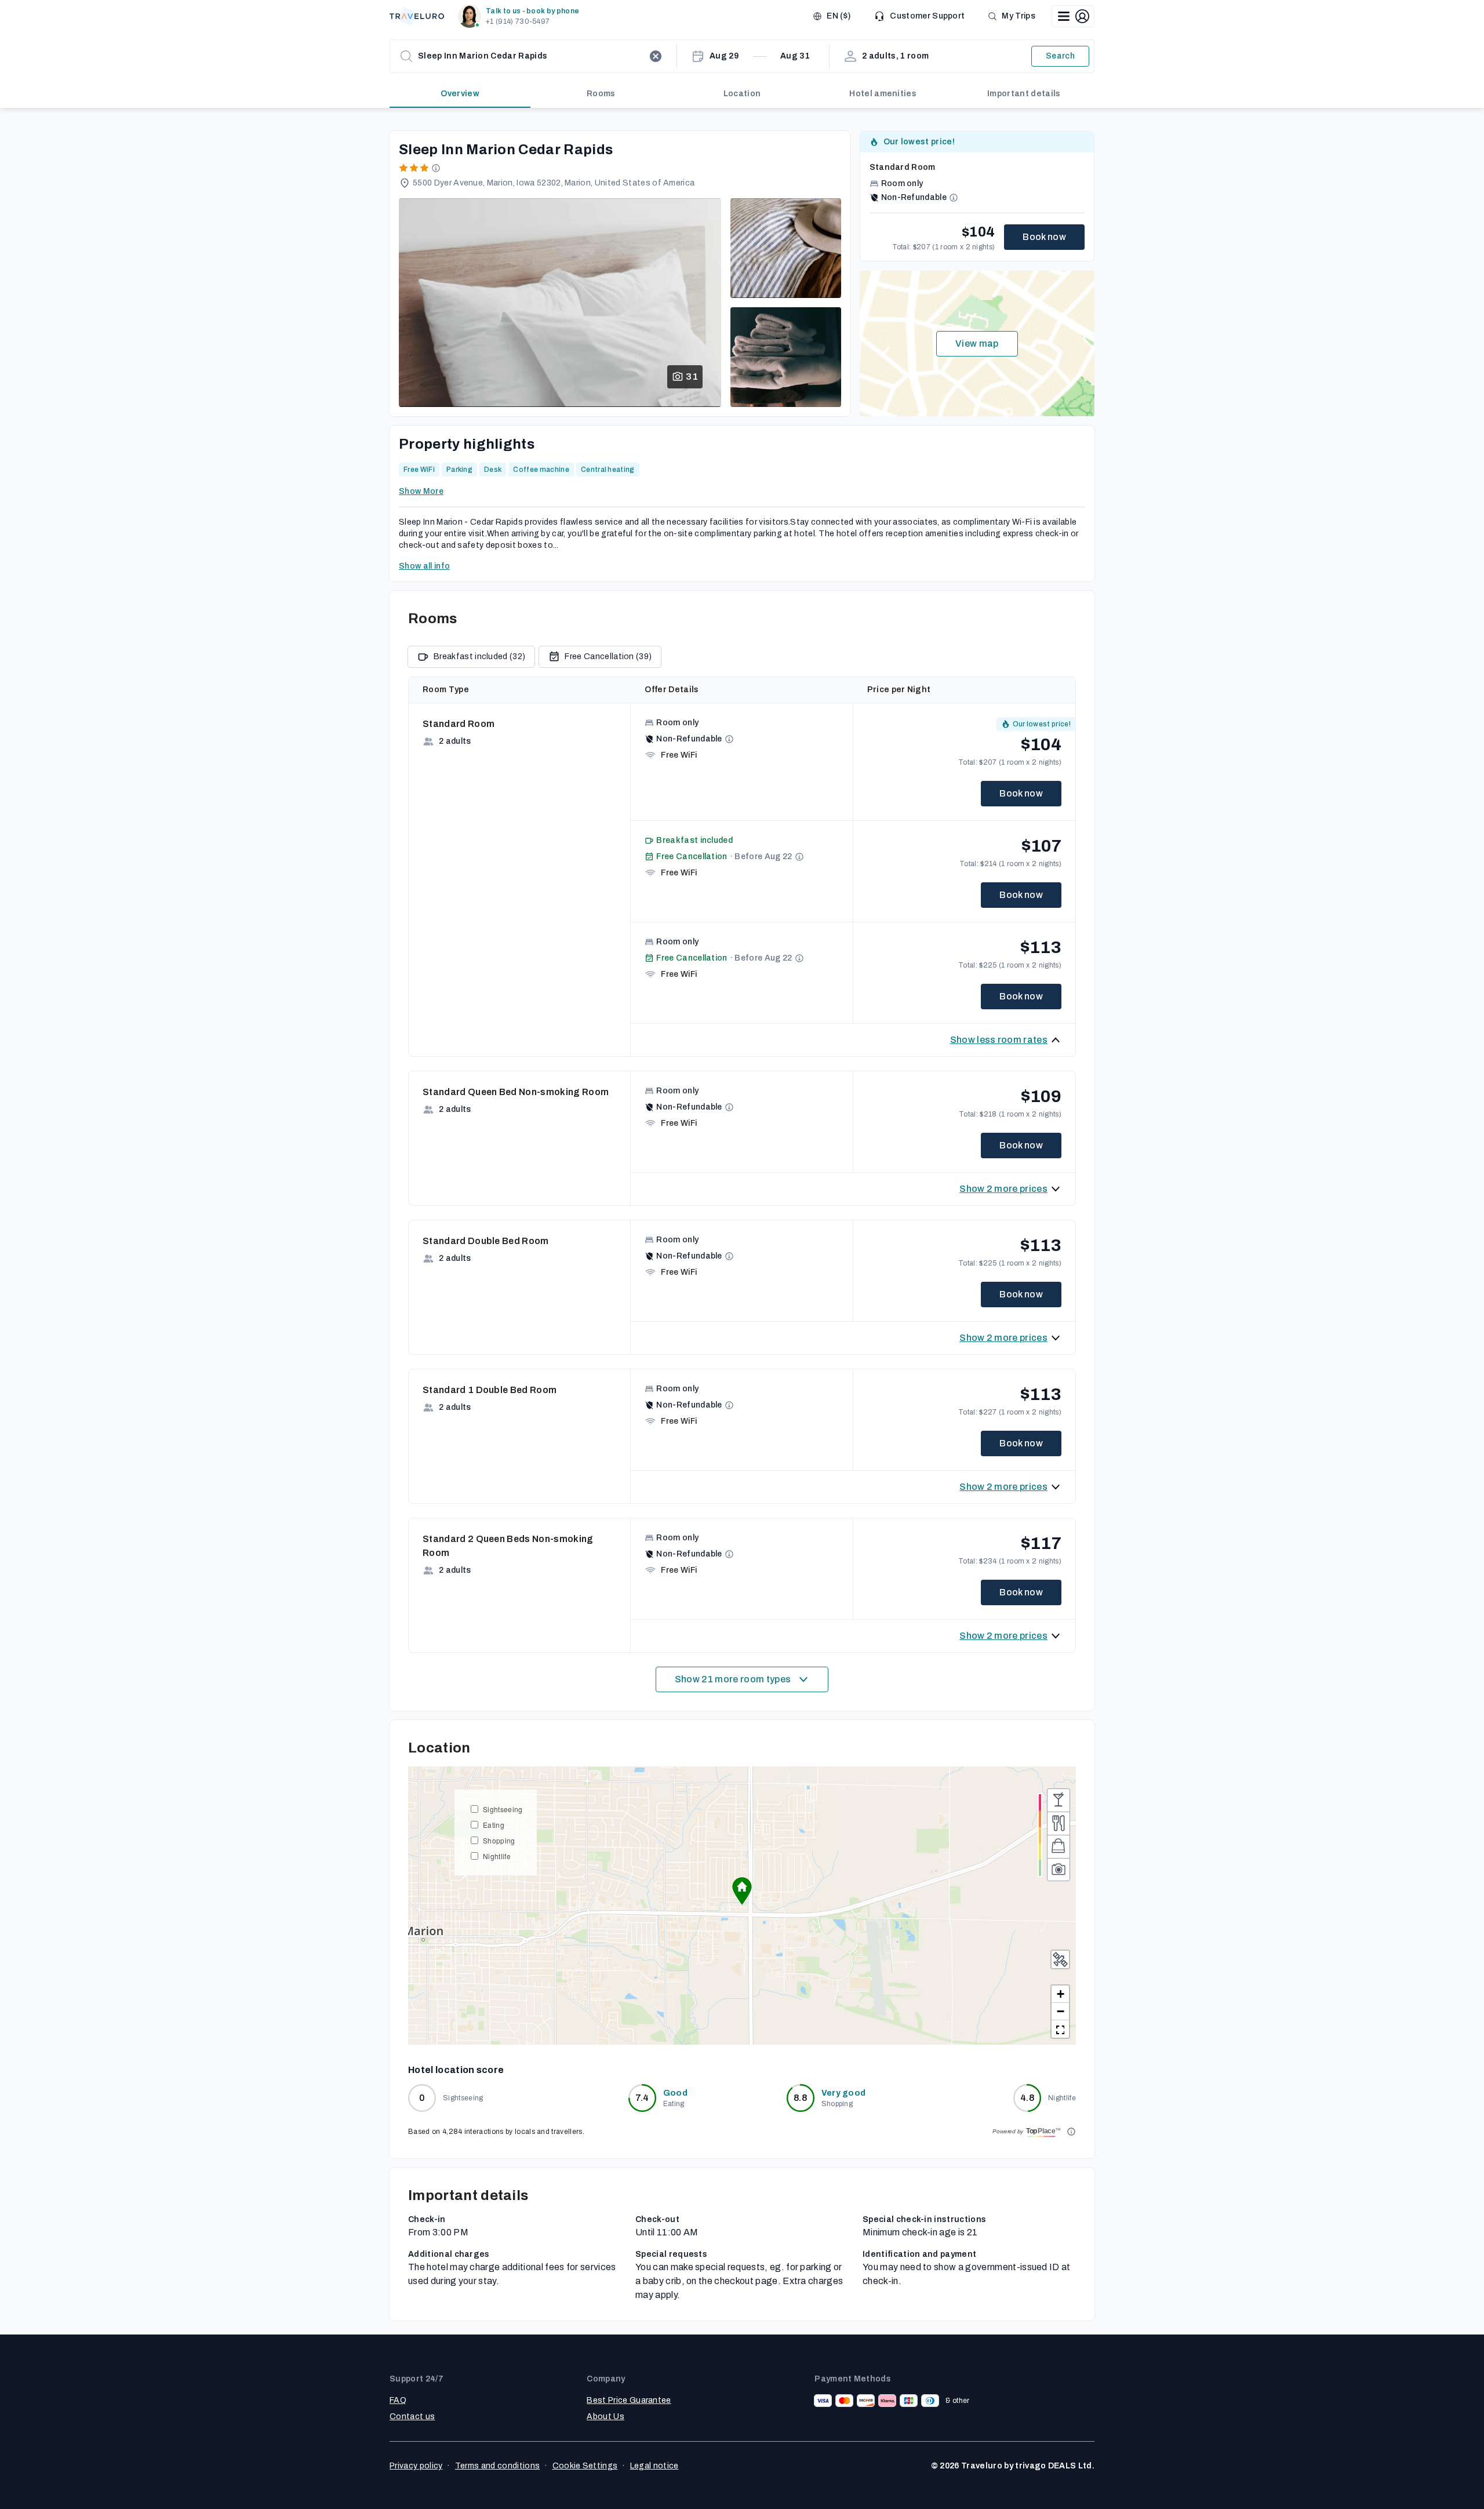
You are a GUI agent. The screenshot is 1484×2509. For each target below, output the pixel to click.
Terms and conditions (497, 2466)
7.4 (642, 2098)
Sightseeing (503, 1809)
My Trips (1019, 16)
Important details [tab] (1024, 94)
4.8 (1027, 2098)
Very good (844, 2093)
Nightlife (497, 1856)
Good (675, 2093)
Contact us (412, 2417)
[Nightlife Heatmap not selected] (1059, 1800)
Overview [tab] (460, 94)
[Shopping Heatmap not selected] (1059, 1846)
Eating (494, 1825)
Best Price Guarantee (629, 2400)
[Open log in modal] (1073, 16)
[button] (521, 16)
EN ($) (839, 16)
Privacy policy (416, 2466)
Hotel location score (456, 2070)
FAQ (398, 2400)
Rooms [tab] (601, 94)
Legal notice (654, 2466)
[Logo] (417, 16)
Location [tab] (742, 94)
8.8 (800, 2098)
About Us (605, 2417)
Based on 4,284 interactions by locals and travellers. (496, 2132)
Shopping (499, 1840)
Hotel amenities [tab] (883, 94)
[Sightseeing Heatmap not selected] (1059, 1870)
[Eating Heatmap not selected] (1059, 1823)
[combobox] (531, 56)
